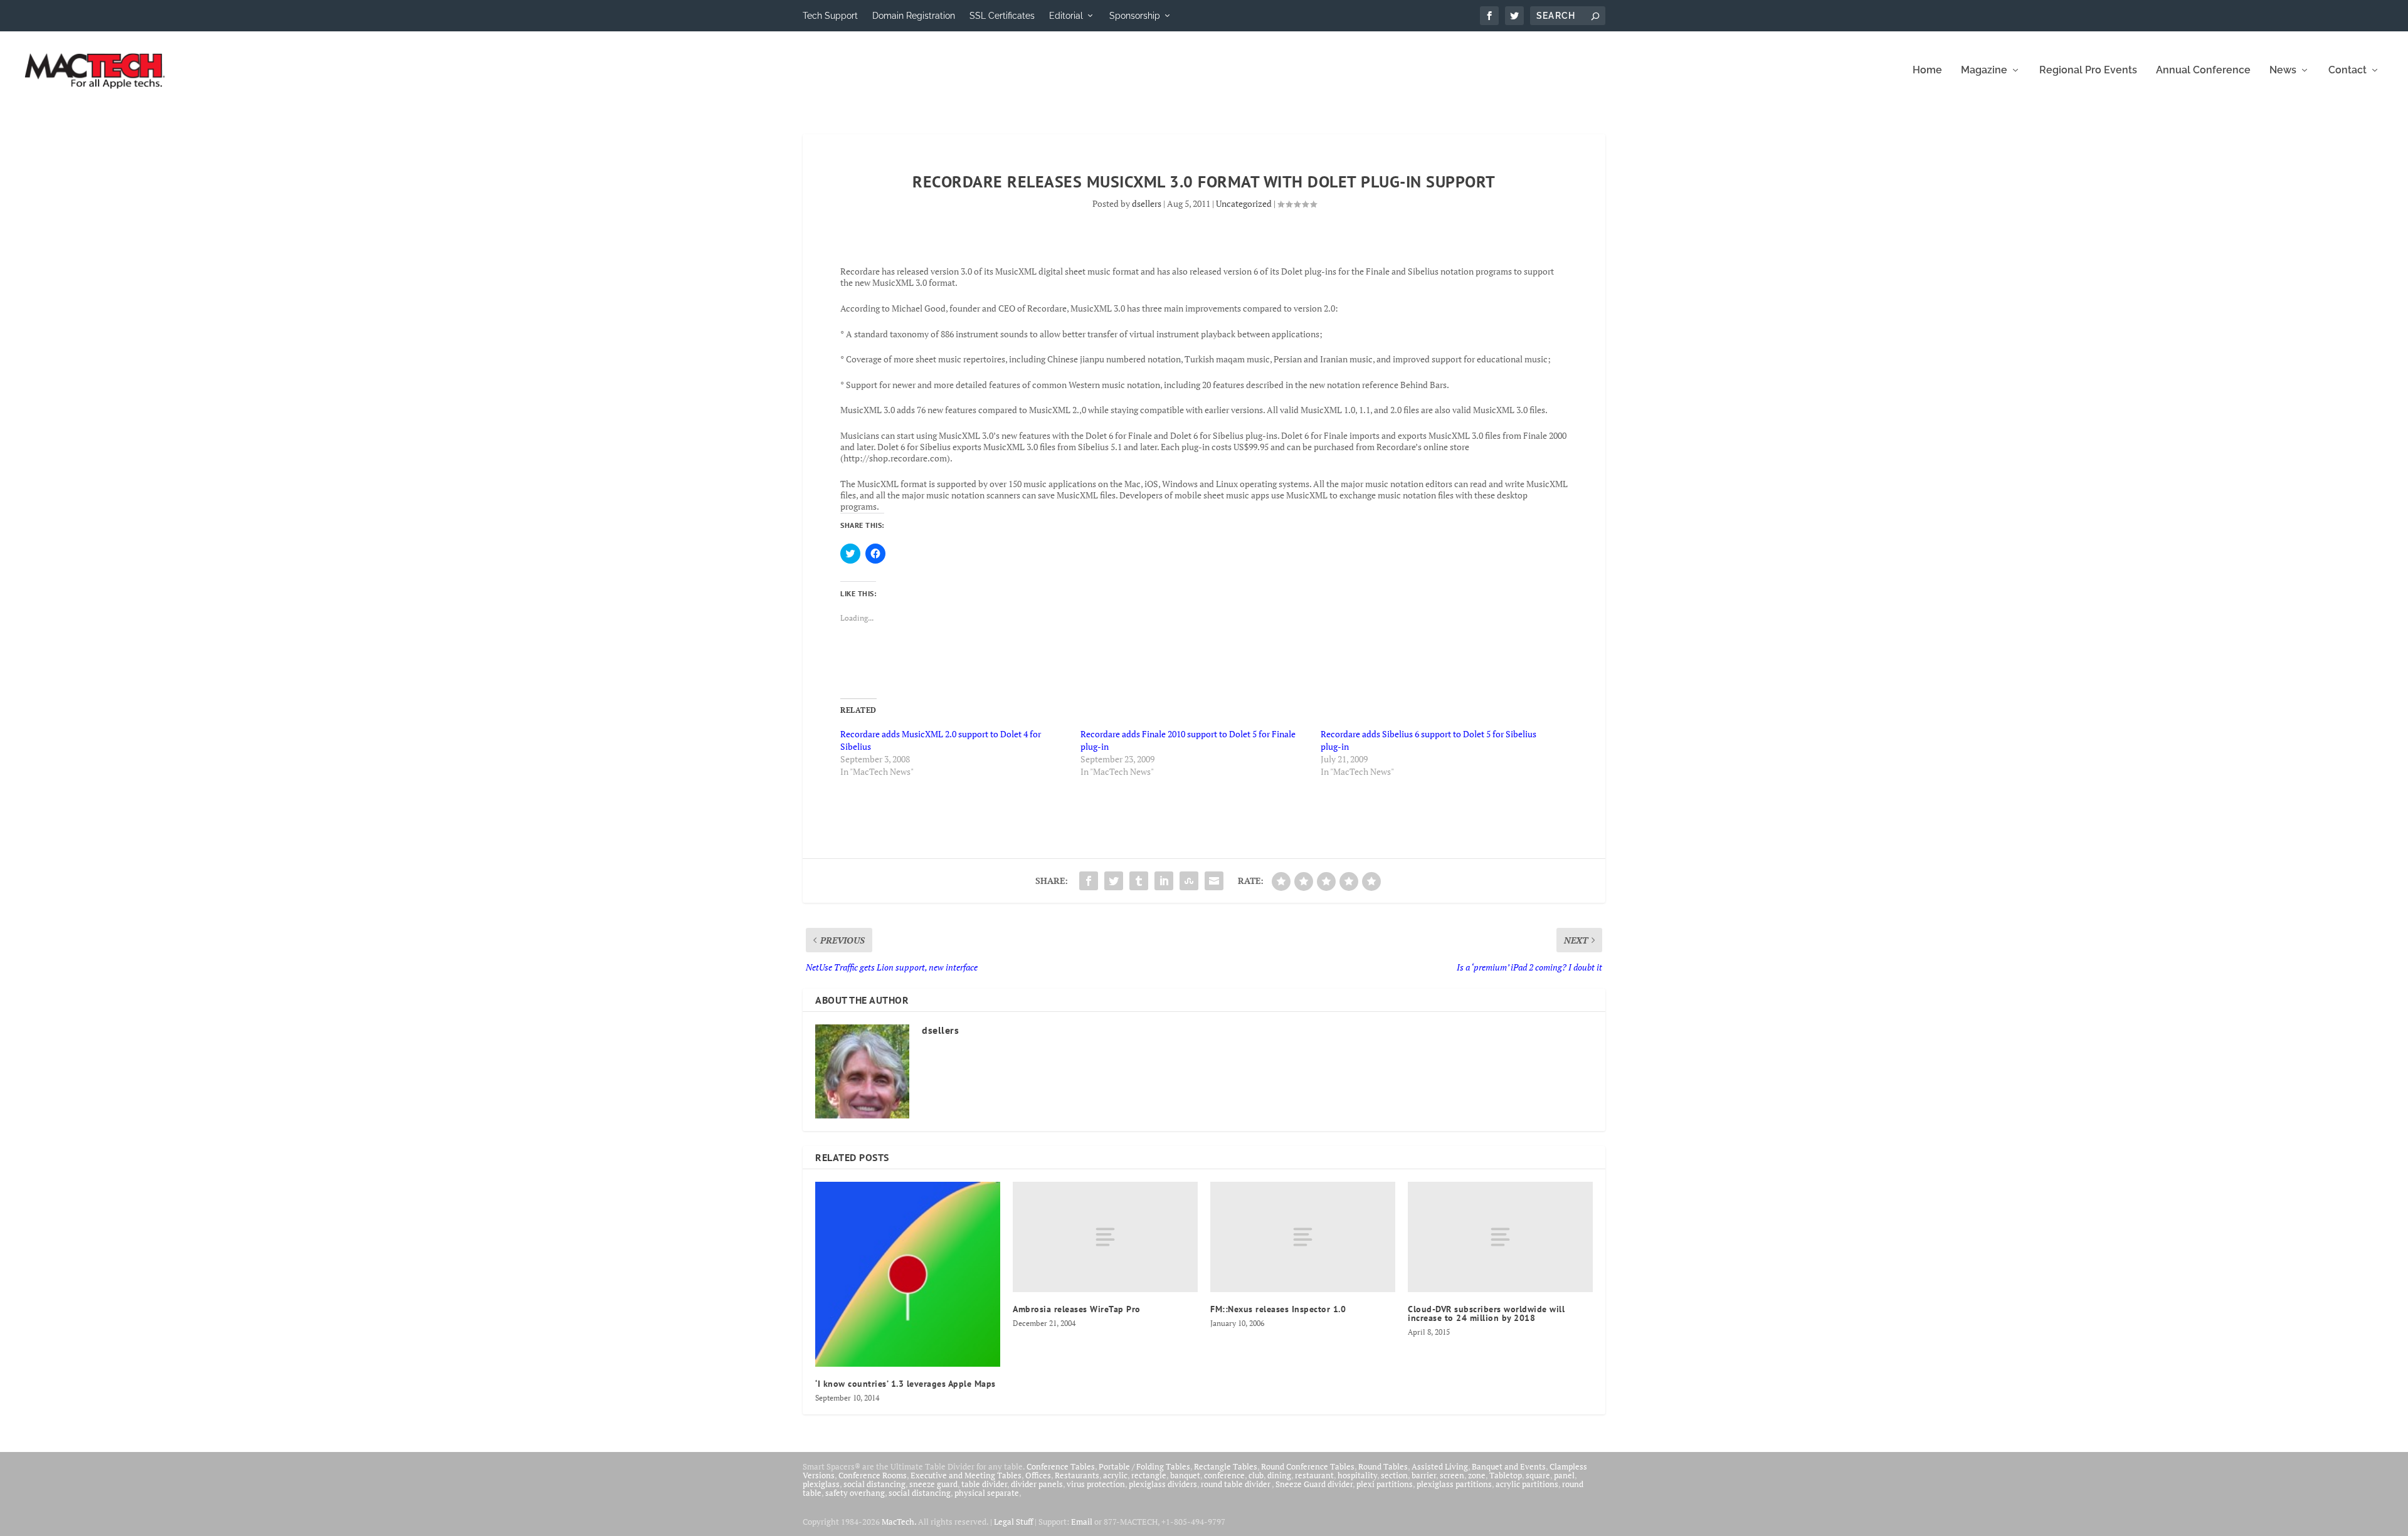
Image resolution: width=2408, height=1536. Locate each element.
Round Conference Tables (1308, 1466)
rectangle (1149, 1475)
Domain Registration (914, 16)
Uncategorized (1244, 203)
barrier (1424, 1475)
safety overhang (855, 1493)
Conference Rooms (873, 1475)
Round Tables (1383, 1466)
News (2283, 71)
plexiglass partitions (1454, 1484)
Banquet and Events (1509, 1466)
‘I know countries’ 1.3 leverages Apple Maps (906, 1384)
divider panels (1037, 1484)
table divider (984, 1484)
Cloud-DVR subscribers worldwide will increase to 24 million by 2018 (1486, 1313)
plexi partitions (1385, 1484)
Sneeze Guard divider (1314, 1484)
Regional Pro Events (2088, 71)
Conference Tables (1061, 1466)
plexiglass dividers (1163, 1484)
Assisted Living (1440, 1466)
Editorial (1066, 16)
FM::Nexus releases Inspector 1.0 (1278, 1309)
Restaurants (1077, 1475)
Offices (1038, 1475)
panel (1564, 1475)
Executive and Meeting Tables (966, 1475)
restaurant (1314, 1475)
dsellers (1147, 203)
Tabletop (1506, 1475)
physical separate (987, 1493)
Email (1082, 1522)
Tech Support (830, 16)
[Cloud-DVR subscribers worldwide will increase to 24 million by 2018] (1500, 1237)
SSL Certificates (1002, 16)
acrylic (1115, 1475)
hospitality (1357, 1475)
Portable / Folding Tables (1144, 1466)
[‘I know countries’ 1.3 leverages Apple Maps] (908, 1274)
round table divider (1236, 1484)
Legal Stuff (1013, 1522)
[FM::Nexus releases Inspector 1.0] (1303, 1237)
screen (1452, 1475)
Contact (2347, 71)
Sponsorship (1135, 16)
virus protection (1096, 1484)
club (1256, 1475)
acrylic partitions (1527, 1484)
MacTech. (899, 1522)
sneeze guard (933, 1484)
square (1538, 1475)
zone (1477, 1475)
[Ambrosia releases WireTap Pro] (1105, 1237)
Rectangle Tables (1226, 1466)
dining (1279, 1475)
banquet (1185, 1475)
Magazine (1984, 71)
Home (1927, 71)
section (1394, 1475)
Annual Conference (2203, 71)
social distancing (874, 1484)
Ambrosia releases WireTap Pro (1077, 1309)
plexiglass (821, 1484)
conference (1224, 1475)
